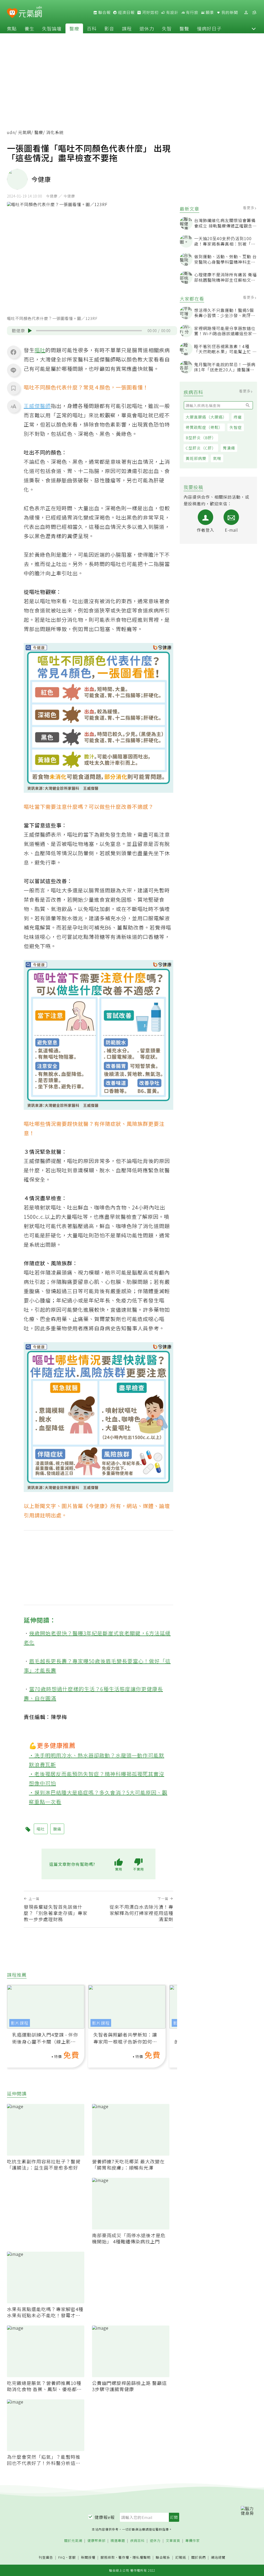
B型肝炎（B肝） (201, 438)
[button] (254, 28)
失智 (167, 28)
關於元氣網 (73, 2541)
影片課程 (20, 2023)
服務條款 (108, 2557)
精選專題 (118, 2541)
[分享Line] (13, 370)
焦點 (12, 28)
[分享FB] (13, 352)
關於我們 (199, 2558)
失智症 (236, 427)
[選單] (254, 13)
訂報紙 (181, 2558)
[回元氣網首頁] (30, 12)
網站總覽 (218, 2558)
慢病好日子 (209, 28)
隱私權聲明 (142, 2557)
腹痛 (57, 1829)
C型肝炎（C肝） (201, 448)
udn (11, 132)
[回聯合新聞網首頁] (12, 13)
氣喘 (217, 458)
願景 (209, 12)
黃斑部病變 (196, 458)
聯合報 (104, 12)
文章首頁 (173, 2541)
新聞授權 (88, 2558)
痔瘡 (238, 417)
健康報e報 (105, 2517)
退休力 (147, 28)
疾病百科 (137, 2541)
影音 (109, 28)
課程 (127, 28)
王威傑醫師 (37, 406)
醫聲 (184, 28)
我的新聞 (229, 12)
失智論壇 (52, 28)
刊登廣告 (46, 2558)
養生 (29, 28)
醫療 (74, 28)
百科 (92, 28)
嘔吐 (40, 350)
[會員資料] (246, 13)
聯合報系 (163, 2558)
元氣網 (25, 132)
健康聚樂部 (96, 2541)
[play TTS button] (30, 331)
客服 (72, 2557)
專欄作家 (193, 2541)
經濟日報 (126, 12)
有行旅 (192, 12)
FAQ (62, 2557)
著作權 (124, 2557)
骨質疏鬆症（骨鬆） (204, 427)
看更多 (249, 208)
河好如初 (150, 12)
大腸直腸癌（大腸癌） (206, 417)
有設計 (172, 12)
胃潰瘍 (229, 448)
